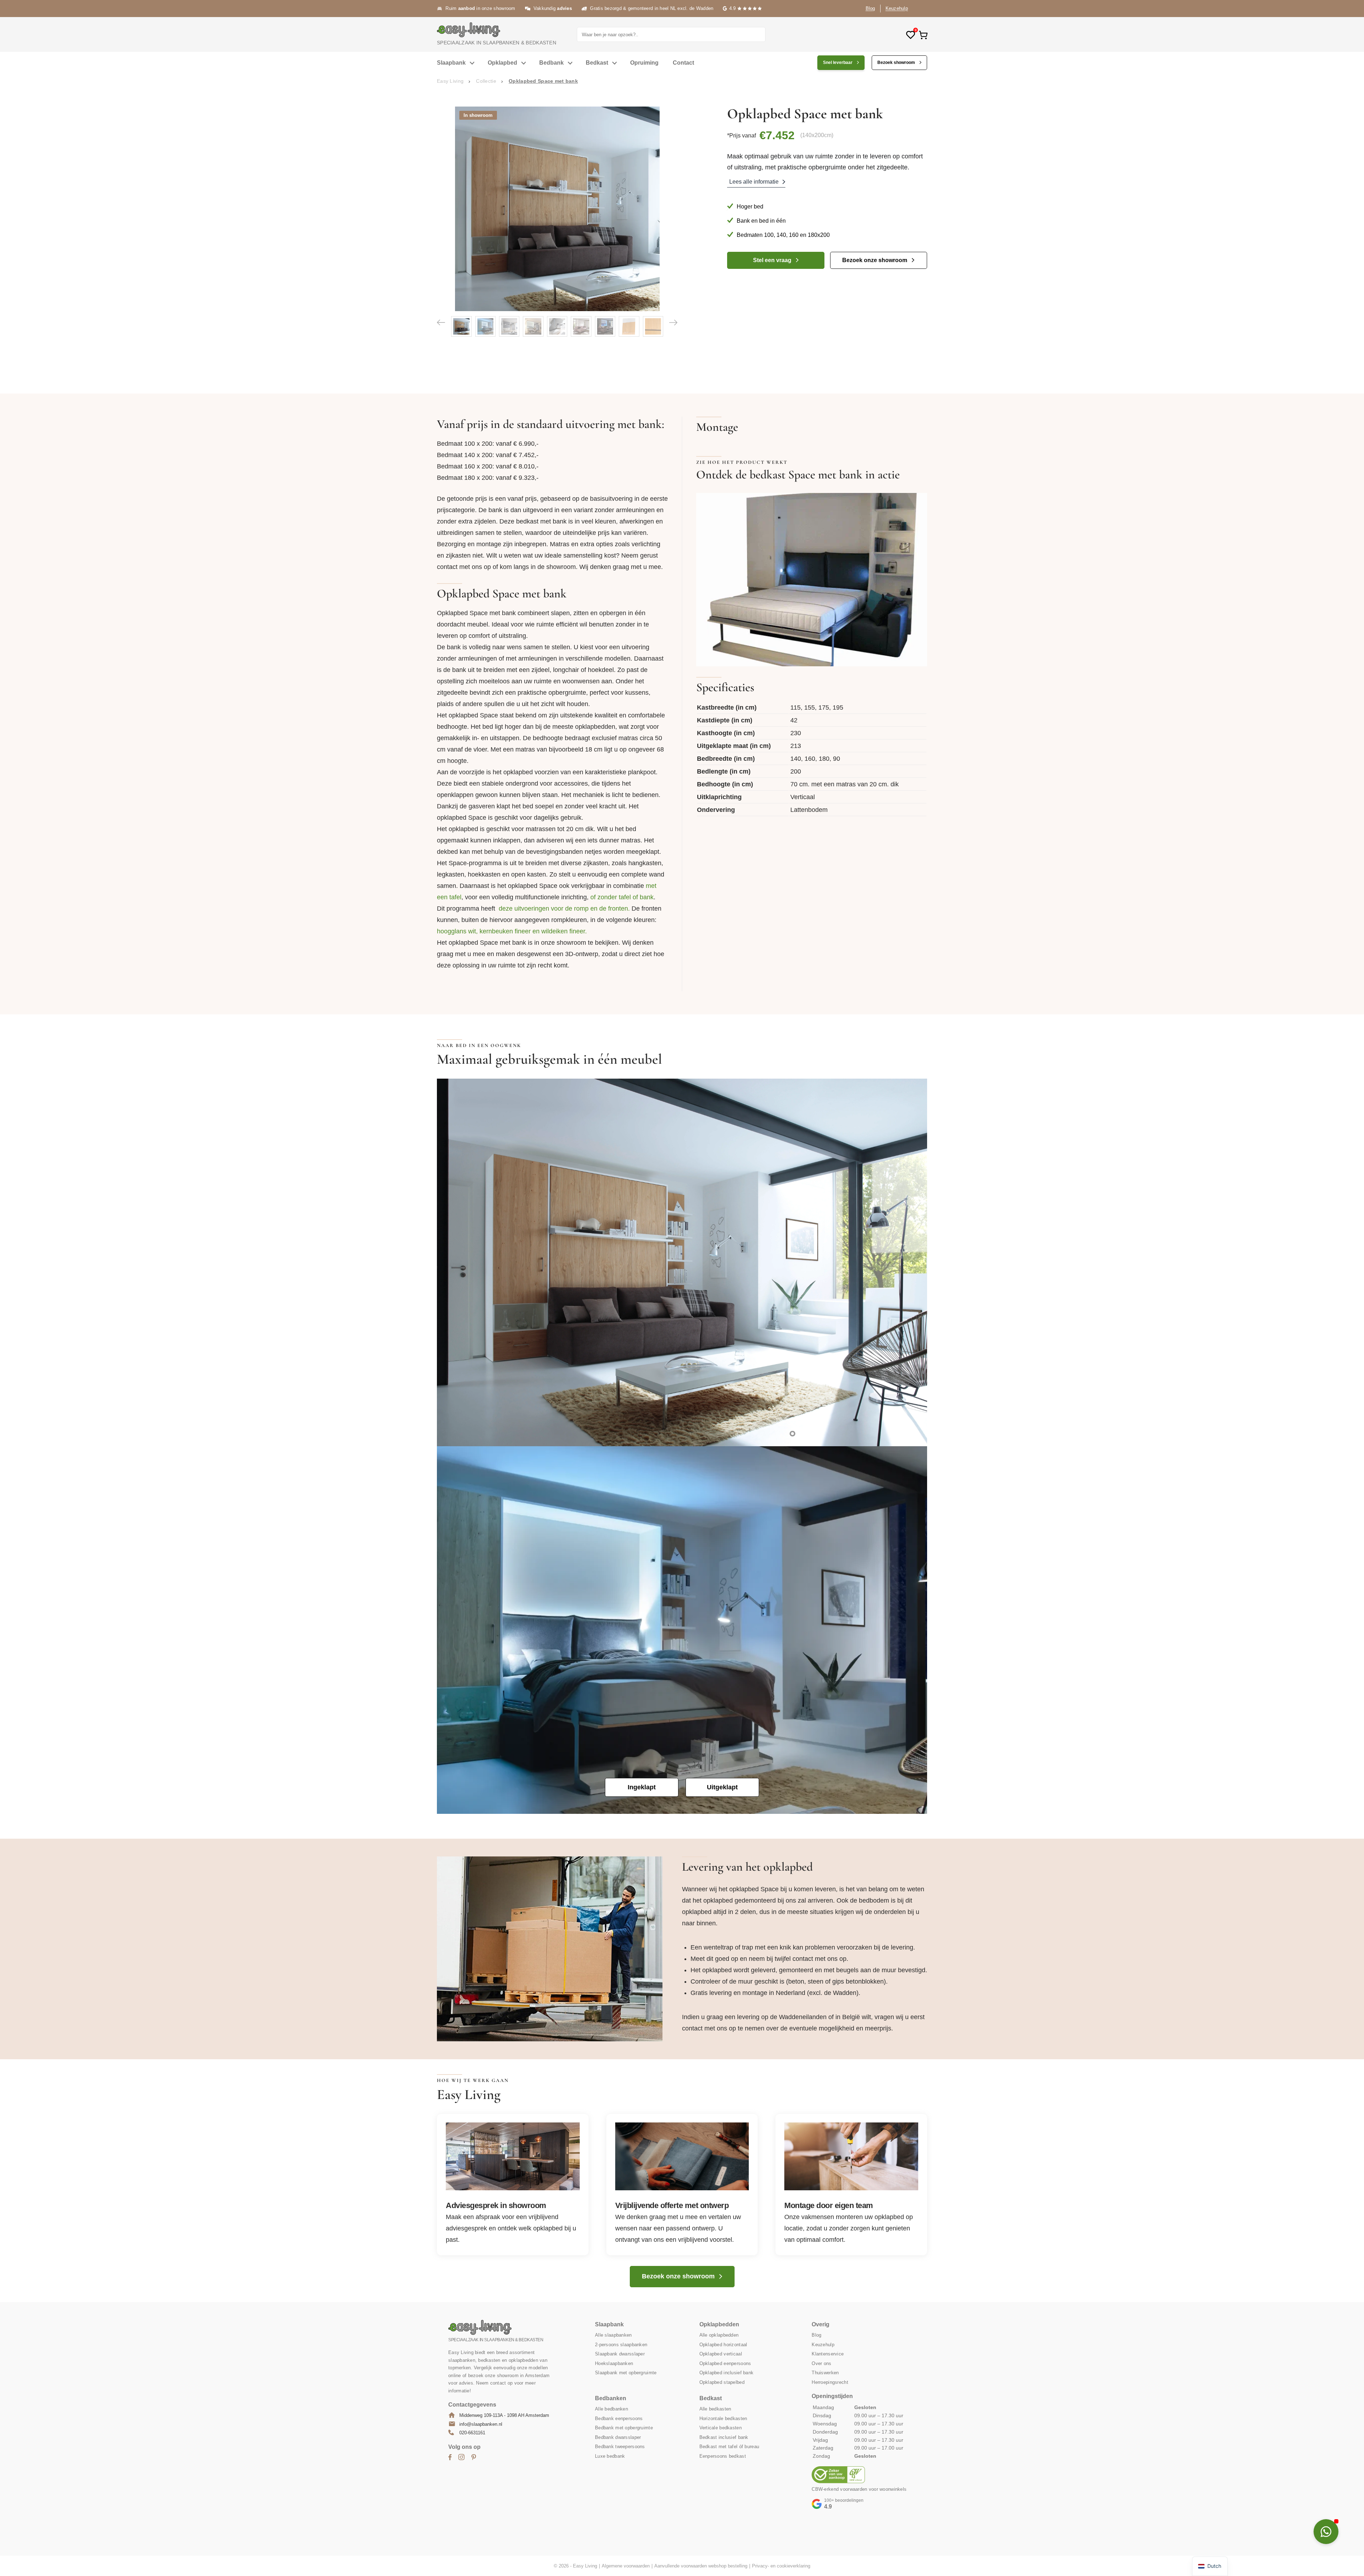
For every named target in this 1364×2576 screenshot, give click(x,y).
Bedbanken (611, 2398)
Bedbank (551, 63)
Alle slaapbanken (613, 2335)
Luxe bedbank (610, 2456)
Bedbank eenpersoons (619, 2418)
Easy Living (450, 81)
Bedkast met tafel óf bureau (729, 2447)
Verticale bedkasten (721, 2428)
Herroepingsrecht (830, 2382)
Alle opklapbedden (719, 2335)
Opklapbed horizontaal (723, 2344)
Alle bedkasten (715, 2409)
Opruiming (644, 63)
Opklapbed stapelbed (722, 2382)
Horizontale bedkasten (723, 2418)
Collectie (486, 81)
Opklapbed (502, 63)
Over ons (821, 2363)
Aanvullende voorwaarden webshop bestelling (701, 2566)
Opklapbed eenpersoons (725, 2363)
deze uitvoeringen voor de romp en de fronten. (564, 909)
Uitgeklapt (722, 1787)
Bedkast (597, 63)
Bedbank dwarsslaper (618, 2437)
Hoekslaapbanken (614, 2363)
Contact (683, 63)
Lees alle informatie (754, 182)
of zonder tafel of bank (622, 897)
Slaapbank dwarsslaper (620, 2354)
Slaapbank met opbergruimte (626, 2373)
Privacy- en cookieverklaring (781, 2566)
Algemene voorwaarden (626, 2566)
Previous (441, 322)
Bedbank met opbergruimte (624, 2428)
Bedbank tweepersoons (620, 2447)
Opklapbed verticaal (721, 2354)
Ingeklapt (642, 1787)
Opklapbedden (719, 2324)
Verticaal (803, 797)
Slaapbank (451, 63)
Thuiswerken (825, 2373)
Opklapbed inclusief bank (727, 2373)
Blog (870, 8)
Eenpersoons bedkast (723, 2456)
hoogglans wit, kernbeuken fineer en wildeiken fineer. (512, 931)
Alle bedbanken (611, 2409)
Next (673, 322)
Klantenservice (828, 2354)
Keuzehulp (897, 8)
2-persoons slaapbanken (621, 2344)
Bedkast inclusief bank (724, 2437)
